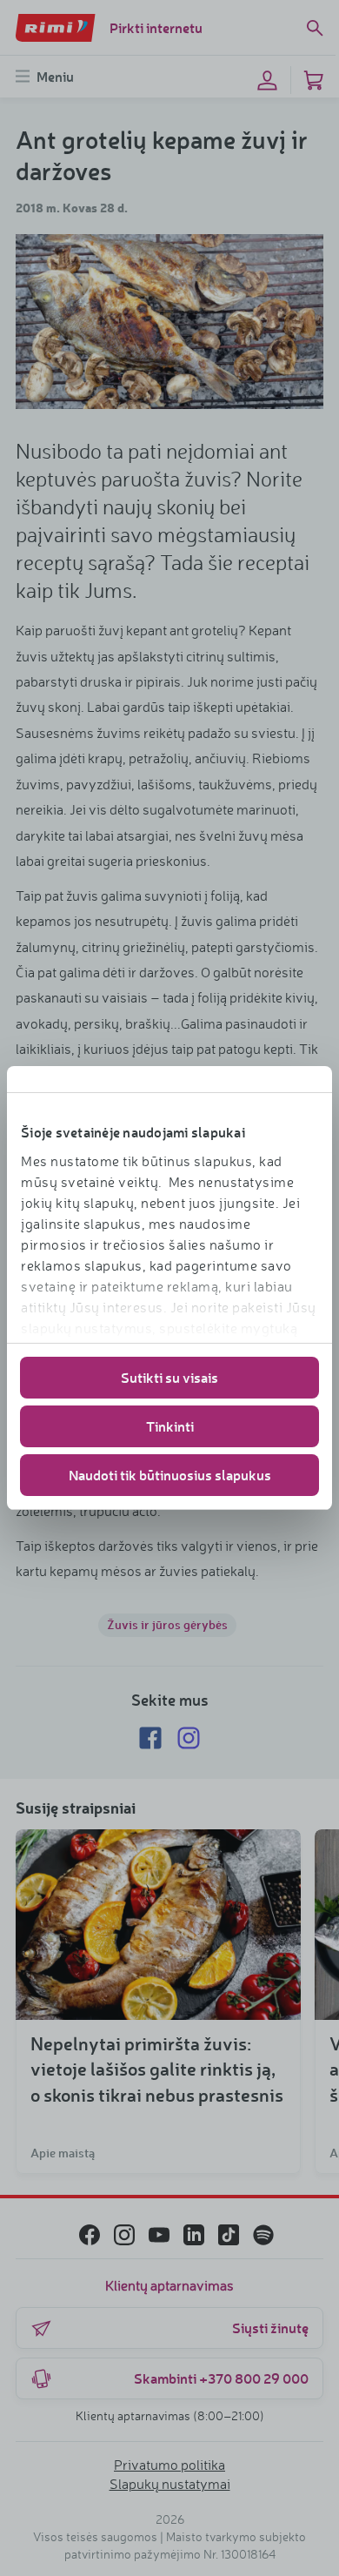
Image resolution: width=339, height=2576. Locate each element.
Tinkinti (170, 1426)
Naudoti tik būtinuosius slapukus (170, 1475)
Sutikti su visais (169, 1377)
